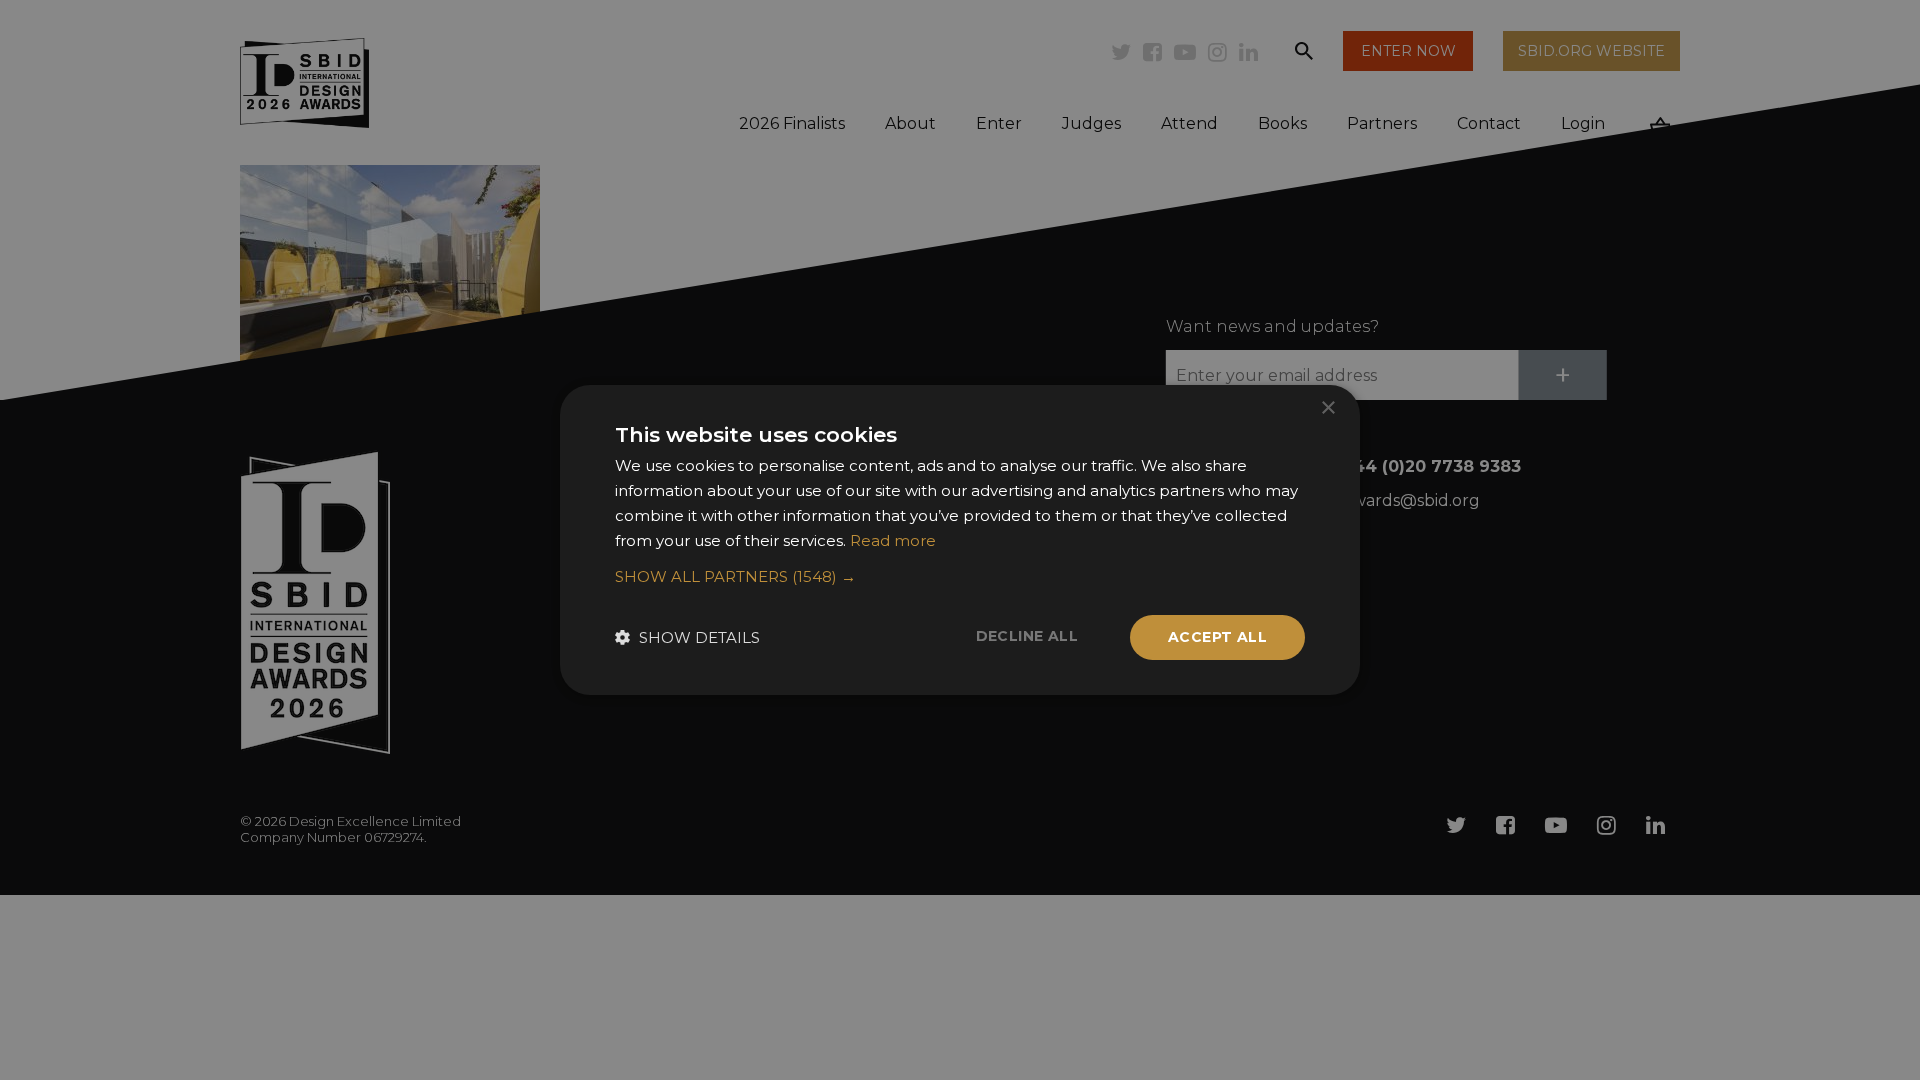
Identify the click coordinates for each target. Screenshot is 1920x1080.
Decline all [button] (1027, 636)
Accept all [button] (1217, 637)
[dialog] (960, 540)
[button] (960, 577)
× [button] (1327, 408)
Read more (893, 540)
